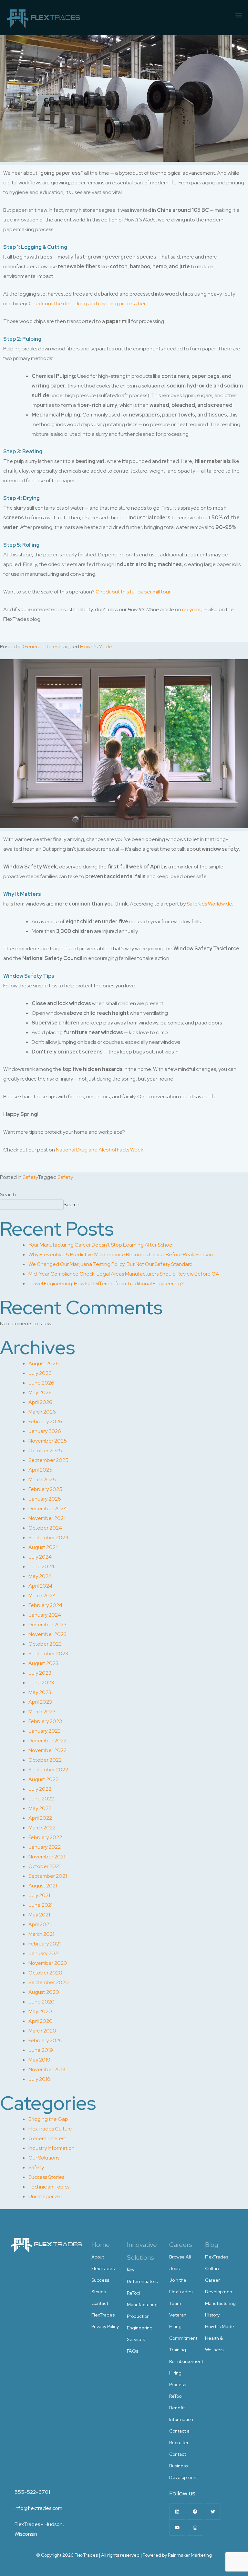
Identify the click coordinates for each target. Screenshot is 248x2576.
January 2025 (45, 1499)
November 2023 (47, 1634)
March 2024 (42, 1596)
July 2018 (39, 2079)
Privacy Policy (105, 2326)
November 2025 (48, 1441)
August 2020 (44, 1992)
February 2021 (45, 1944)
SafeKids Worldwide (209, 904)
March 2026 (42, 1412)
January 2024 (45, 1615)
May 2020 (40, 2011)
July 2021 (39, 1895)
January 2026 (45, 1431)
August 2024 (44, 1547)
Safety (30, 1177)
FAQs (133, 2351)
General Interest (41, 646)
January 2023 (45, 1731)
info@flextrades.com (38, 2508)
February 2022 (45, 1837)
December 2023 (47, 1625)
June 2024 (41, 1567)
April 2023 (40, 1702)
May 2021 (39, 1915)
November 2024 (48, 1518)
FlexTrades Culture (50, 2129)
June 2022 (41, 1799)
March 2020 (42, 2031)
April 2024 (40, 1586)
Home (101, 2245)
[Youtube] (177, 2528)
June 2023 (41, 1683)
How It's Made (96, 646)
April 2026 (40, 1402)
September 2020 (49, 1982)
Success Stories (46, 2177)
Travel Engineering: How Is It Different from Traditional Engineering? (106, 1283)
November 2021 (47, 1857)
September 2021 (48, 1876)
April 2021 (40, 1924)
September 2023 (48, 1654)
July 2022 (40, 1789)
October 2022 (45, 1760)
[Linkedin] (177, 2512)
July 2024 (40, 1557)
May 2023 (40, 1692)
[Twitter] (213, 2512)
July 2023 (40, 1673)
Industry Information (52, 2148)
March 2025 (42, 1479)
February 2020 (46, 2040)
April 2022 (40, 1818)
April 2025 (40, 1470)
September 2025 (48, 1460)
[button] (238, 15)
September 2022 (48, 1770)
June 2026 (41, 1383)
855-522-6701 (32, 2492)
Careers (181, 2245)
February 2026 (45, 1421)
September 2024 (48, 1538)
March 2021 (41, 1934)
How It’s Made (220, 2326)
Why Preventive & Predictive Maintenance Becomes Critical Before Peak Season (121, 1254)
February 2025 (45, 1489)
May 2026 (40, 1392)
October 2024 (45, 1528)
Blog (212, 2245)
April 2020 (41, 2021)
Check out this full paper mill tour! (134, 592)
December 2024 (48, 1508)
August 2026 (44, 1363)
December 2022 (47, 1741)
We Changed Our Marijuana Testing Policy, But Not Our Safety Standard (110, 1264)
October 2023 (45, 1644)
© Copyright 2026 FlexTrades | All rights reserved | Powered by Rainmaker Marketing (124, 2555)
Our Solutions (44, 2158)
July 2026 (40, 1373)
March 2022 (42, 1828)
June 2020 (41, 2002)
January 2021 (44, 1953)
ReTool (134, 2293)
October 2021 (44, 1866)
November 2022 (47, 1750)
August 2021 (43, 1886)
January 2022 (45, 1847)
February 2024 (45, 1605)
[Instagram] (195, 2528)
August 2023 (43, 1663)
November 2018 (47, 2069)
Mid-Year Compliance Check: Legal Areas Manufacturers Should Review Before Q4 (124, 1274)
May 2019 (39, 2060)
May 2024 (40, 1576)
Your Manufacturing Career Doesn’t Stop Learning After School (101, 1245)
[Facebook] (195, 2512)
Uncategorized (46, 2196)
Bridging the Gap (48, 2119)
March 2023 (42, 1712)
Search (8, 1195)
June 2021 (41, 1905)
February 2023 (45, 1721)
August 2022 (43, 1779)
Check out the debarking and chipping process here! (89, 304)
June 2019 (41, 2050)
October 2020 (45, 1973)
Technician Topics (49, 2187)
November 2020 (48, 1963)
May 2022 (40, 1808)
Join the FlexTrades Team (181, 2292)
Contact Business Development (184, 2466)
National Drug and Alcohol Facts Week (100, 1150)
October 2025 (45, 1450)
